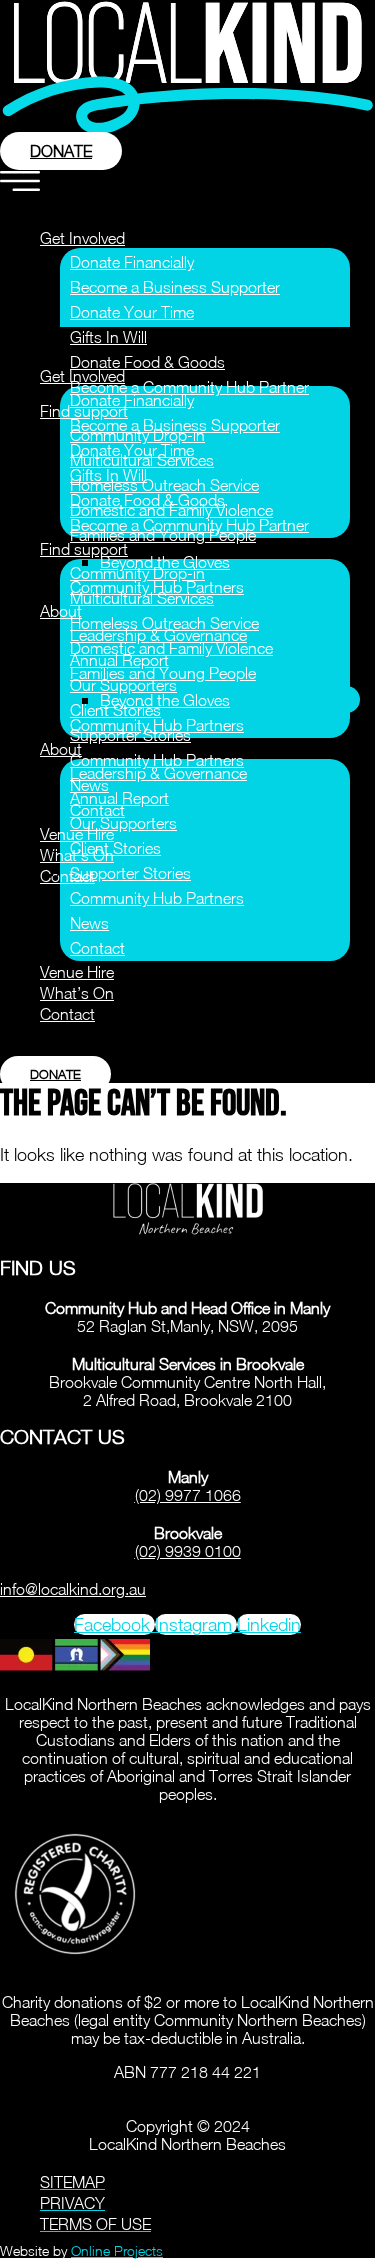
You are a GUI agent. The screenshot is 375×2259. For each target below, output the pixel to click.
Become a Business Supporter (175, 287)
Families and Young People (163, 673)
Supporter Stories (130, 873)
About (61, 611)
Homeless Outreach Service (164, 485)
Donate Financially (132, 262)
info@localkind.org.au (73, 1589)
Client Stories (115, 848)
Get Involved (82, 238)
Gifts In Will (108, 337)
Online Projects (117, 2250)
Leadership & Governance (158, 773)
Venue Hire (77, 972)
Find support (84, 549)
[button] (185, 185)
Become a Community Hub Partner (189, 387)
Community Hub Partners (157, 760)
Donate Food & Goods (147, 362)
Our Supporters (123, 685)
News (89, 923)
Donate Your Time (132, 312)
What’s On (77, 993)
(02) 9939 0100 (188, 1551)
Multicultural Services (142, 598)
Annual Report (119, 798)
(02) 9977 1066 (188, 1495)
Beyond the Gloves (165, 700)
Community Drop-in (137, 573)
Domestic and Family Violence (171, 648)
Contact (67, 876)
